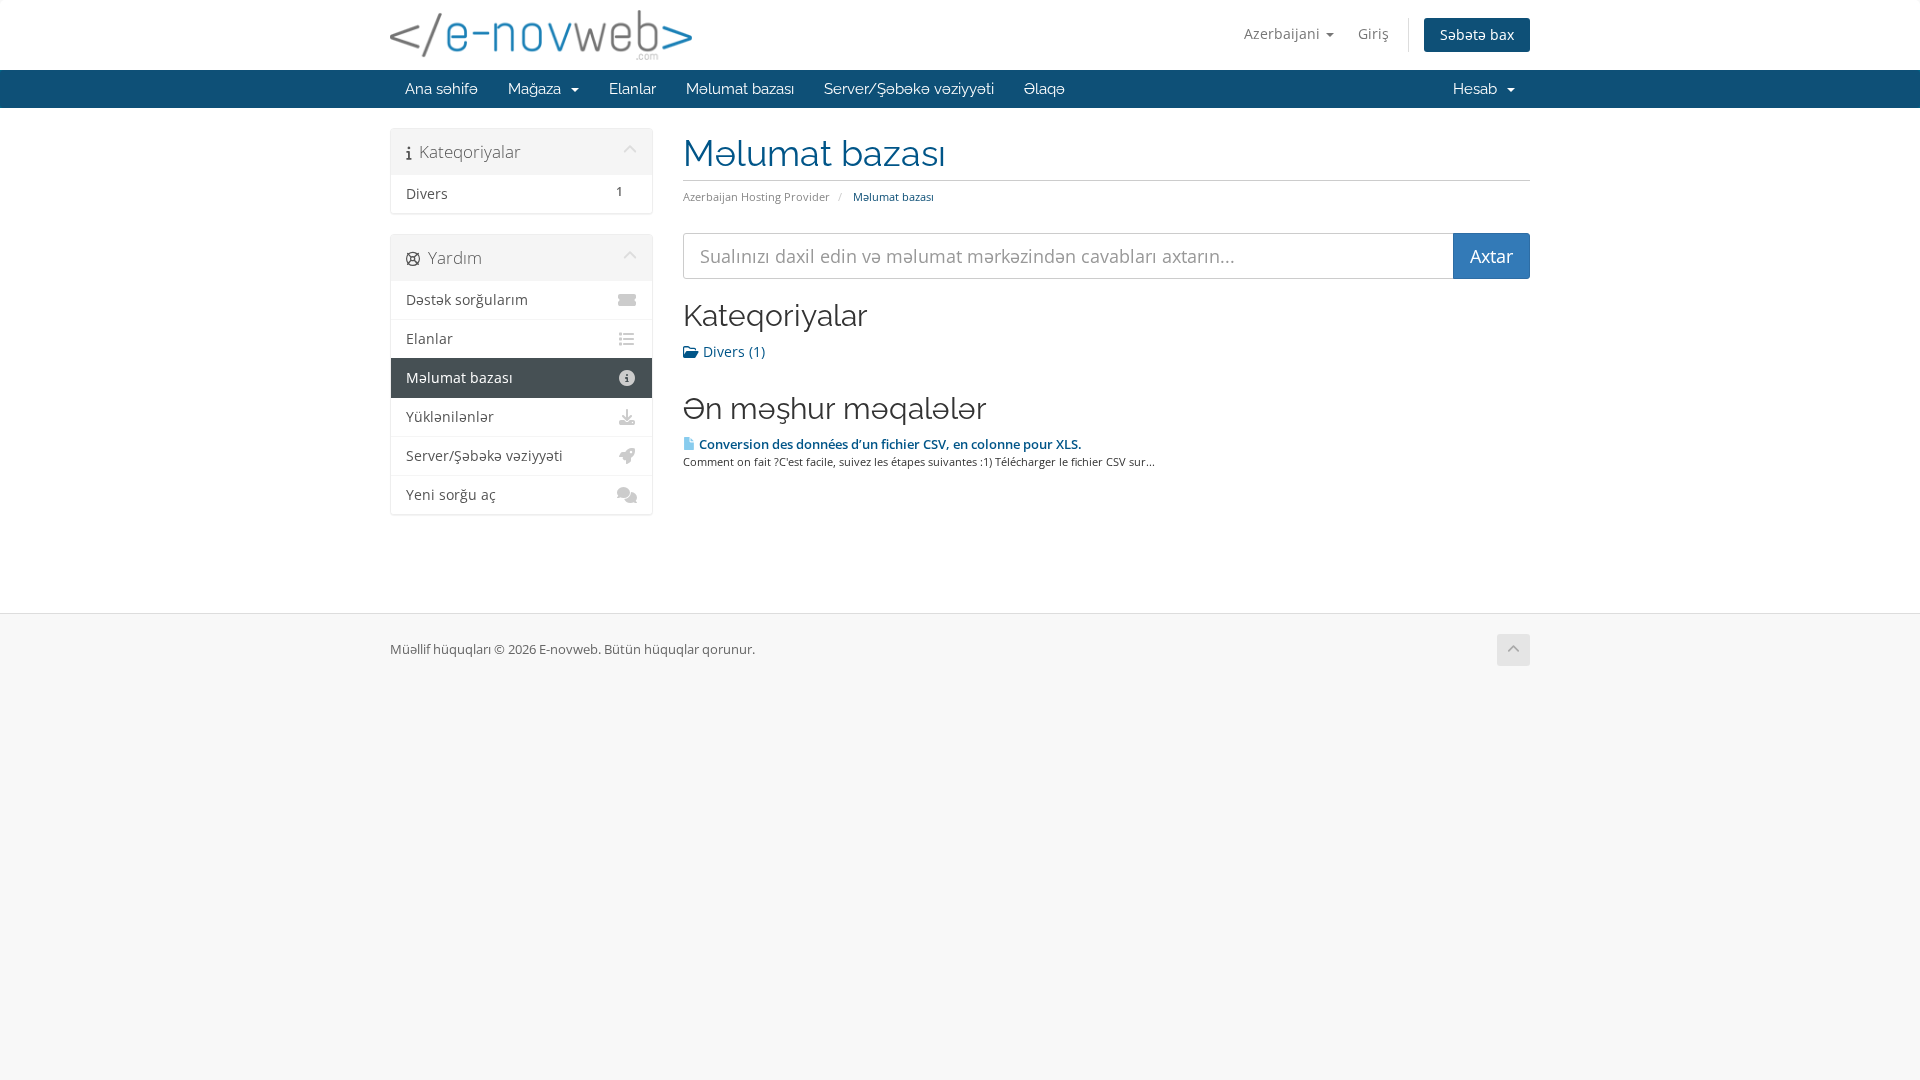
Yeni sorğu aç (451, 495)
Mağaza (538, 89)
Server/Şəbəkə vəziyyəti (909, 89)
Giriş (1373, 33)
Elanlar (632, 89)
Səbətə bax (1477, 34)
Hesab (1479, 89)
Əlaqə (1044, 89)
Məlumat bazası (740, 89)
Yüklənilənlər (450, 417)
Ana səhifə (441, 89)
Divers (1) (732, 351)
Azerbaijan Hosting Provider (756, 196)
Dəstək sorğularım (467, 300)
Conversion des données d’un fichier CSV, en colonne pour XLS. (889, 444)
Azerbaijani (1284, 33)
